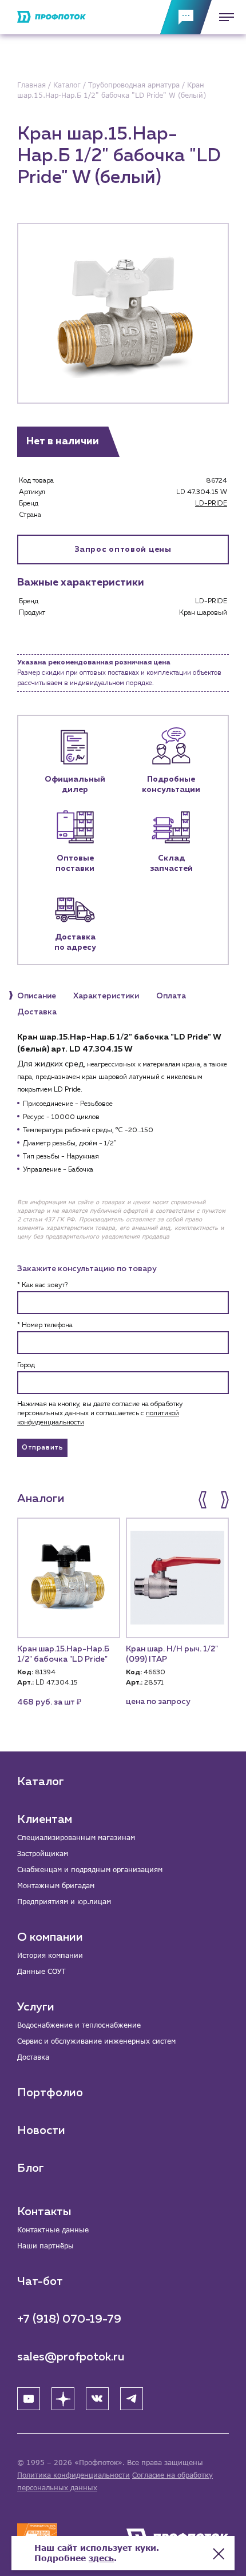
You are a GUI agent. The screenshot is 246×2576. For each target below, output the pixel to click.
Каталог (41, 1782)
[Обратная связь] (186, 17)
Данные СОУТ (41, 1971)
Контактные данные (53, 2230)
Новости (41, 2131)
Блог (31, 2168)
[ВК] (97, 2399)
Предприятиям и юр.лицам (64, 1902)
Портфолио (50, 2093)
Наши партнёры (45, 2246)
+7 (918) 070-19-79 (69, 2319)
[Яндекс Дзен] (63, 2399)
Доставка (33, 2057)
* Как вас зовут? (42, 1285)
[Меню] (223, 17)
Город (26, 1365)
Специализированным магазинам (76, 1838)
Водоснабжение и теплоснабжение (79, 2025)
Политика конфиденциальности (74, 2475)
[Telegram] (132, 2399)
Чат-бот (40, 2282)
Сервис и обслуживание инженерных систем (96, 2041)
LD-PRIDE (211, 504)
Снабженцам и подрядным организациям (90, 1870)
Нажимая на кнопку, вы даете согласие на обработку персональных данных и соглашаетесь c (100, 1414)
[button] (204, 1500)
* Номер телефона (45, 1325)
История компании (50, 1955)
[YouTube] (29, 2399)
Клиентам (45, 1819)
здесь (101, 2558)
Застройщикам (43, 1854)
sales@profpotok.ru (71, 2357)
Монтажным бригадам (56, 1886)
